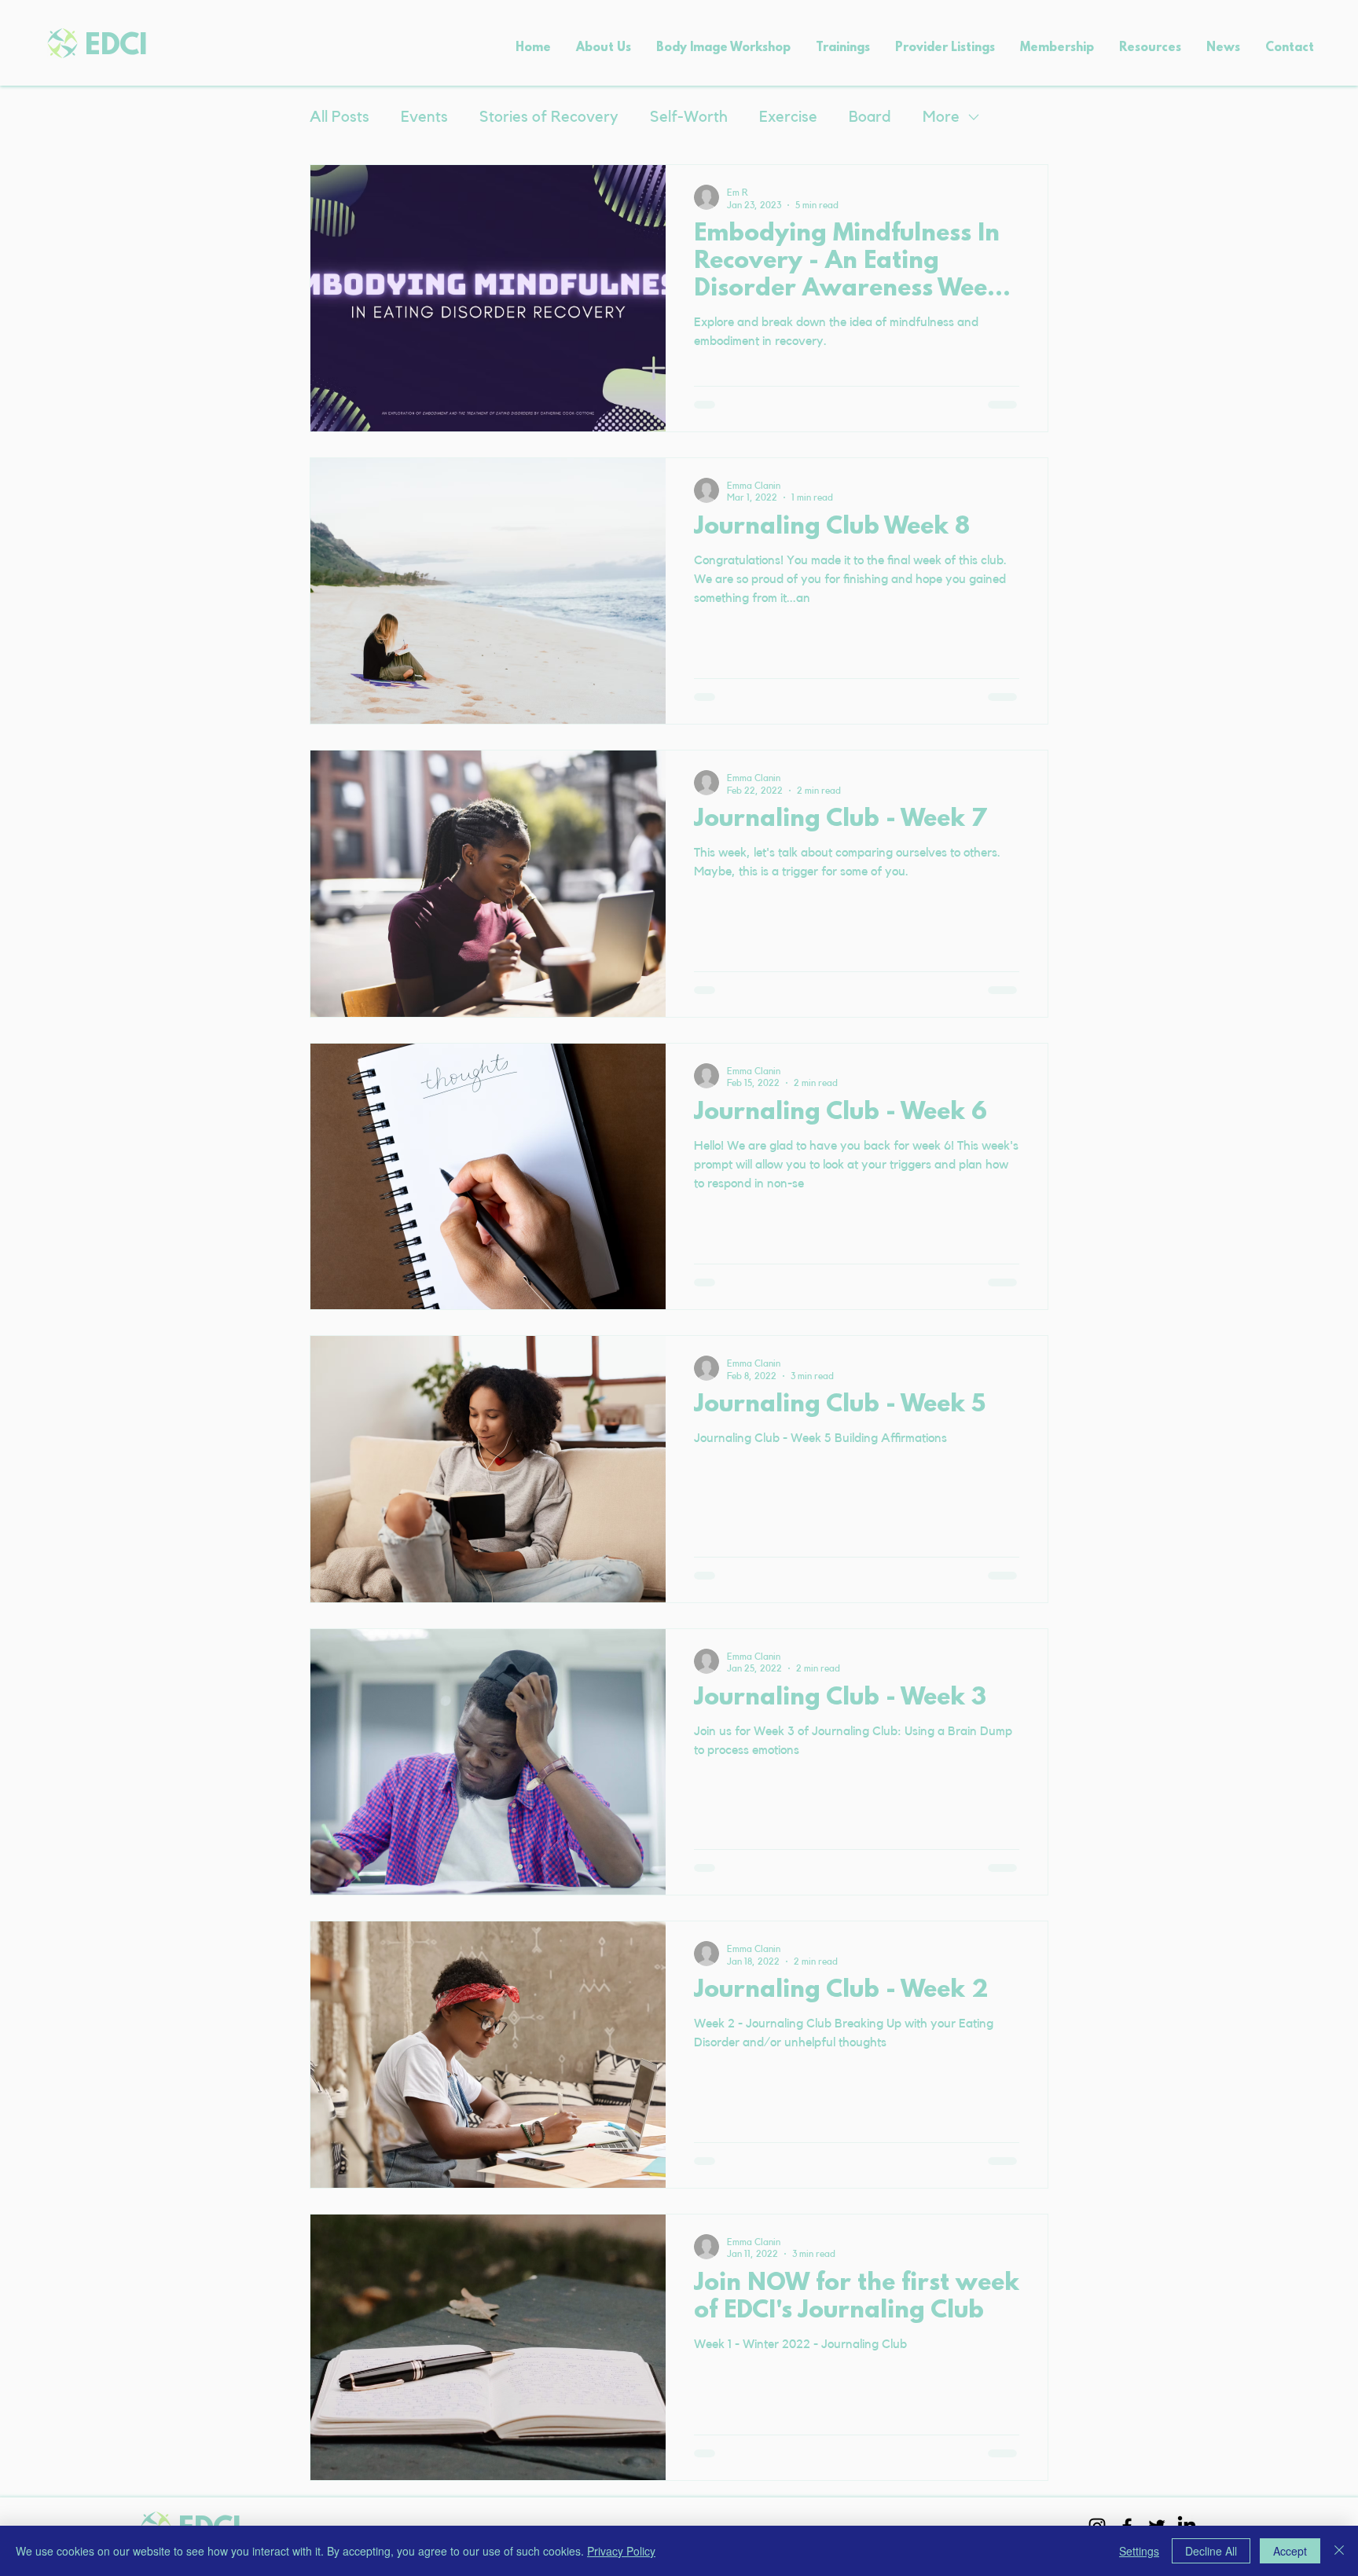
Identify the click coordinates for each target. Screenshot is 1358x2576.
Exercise (788, 117)
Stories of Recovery (549, 117)
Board (870, 117)
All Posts (339, 117)
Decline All (1211, 2551)
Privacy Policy (621, 2551)
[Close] (1339, 2551)
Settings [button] (1139, 2551)
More (941, 117)
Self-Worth (689, 117)
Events (424, 117)
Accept (1290, 2551)
